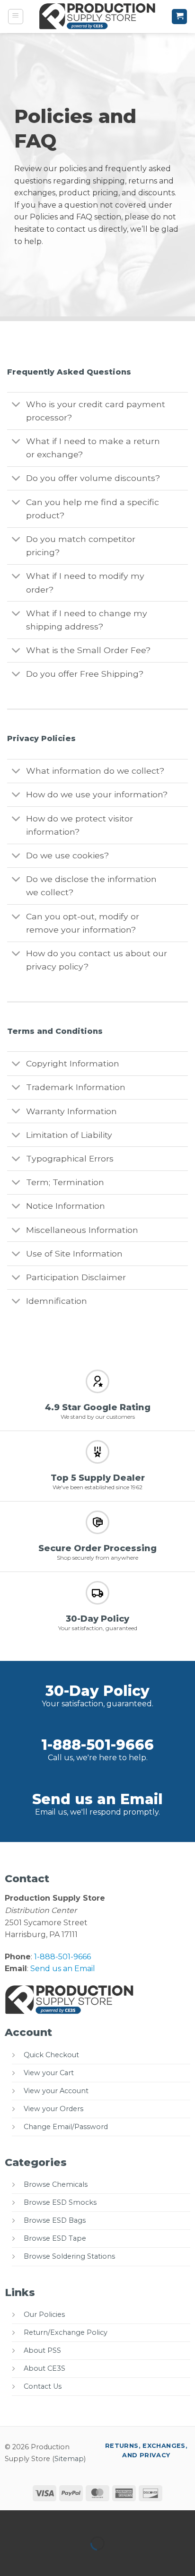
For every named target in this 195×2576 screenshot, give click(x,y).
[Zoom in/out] (9, 2519)
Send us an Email (97, 1799)
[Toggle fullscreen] (37, 2519)
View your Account (56, 2091)
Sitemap (69, 2459)
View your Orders (53, 2109)
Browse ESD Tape (55, 2238)
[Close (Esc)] (93, 2519)
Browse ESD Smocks (60, 2202)
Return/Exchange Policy (66, 2332)
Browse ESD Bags (55, 2220)
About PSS (42, 2350)
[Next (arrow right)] (37, 2560)
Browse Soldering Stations (69, 2256)
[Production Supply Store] (98, 17)
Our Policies (44, 2314)
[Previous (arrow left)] (9, 2560)
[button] (16, 17)
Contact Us (43, 2386)
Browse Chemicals (56, 2184)
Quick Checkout (51, 2055)
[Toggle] (16, 405)
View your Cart (49, 2073)
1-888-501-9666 (97, 1745)
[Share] (65, 2519)
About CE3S (44, 2368)
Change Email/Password (66, 2127)
